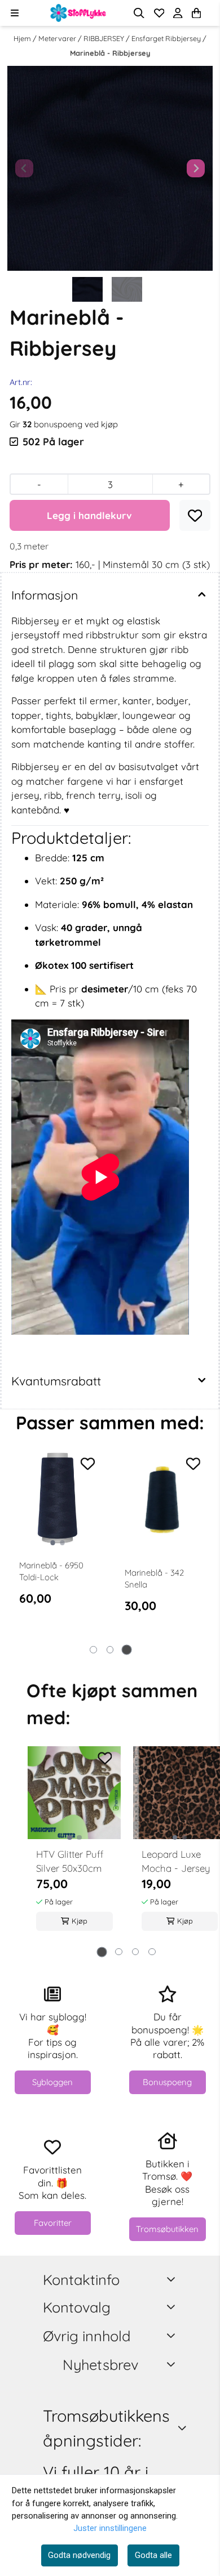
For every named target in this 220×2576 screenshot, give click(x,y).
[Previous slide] (24, 168)
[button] (195, 516)
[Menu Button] (14, 13)
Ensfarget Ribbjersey (167, 38)
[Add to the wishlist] (88, 1464)
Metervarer (58, 38)
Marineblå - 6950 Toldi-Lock (51, 1571)
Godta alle (153, 2555)
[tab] (93, 1650)
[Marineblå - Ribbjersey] (110, 168)
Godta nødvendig (79, 2555)
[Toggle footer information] (173, 2280)
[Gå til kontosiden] (210, 13)
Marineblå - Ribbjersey (110, 53)
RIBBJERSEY (105, 38)
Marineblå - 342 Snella (154, 1578)
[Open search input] (139, 13)
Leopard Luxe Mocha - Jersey (176, 1861)
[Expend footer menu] (173, 2307)
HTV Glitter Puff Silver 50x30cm (70, 1861)
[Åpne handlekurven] (196, 13)
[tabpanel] (58, 1548)
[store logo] (78, 13)
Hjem (23, 38)
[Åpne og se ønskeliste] (159, 13)
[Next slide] (196, 168)
